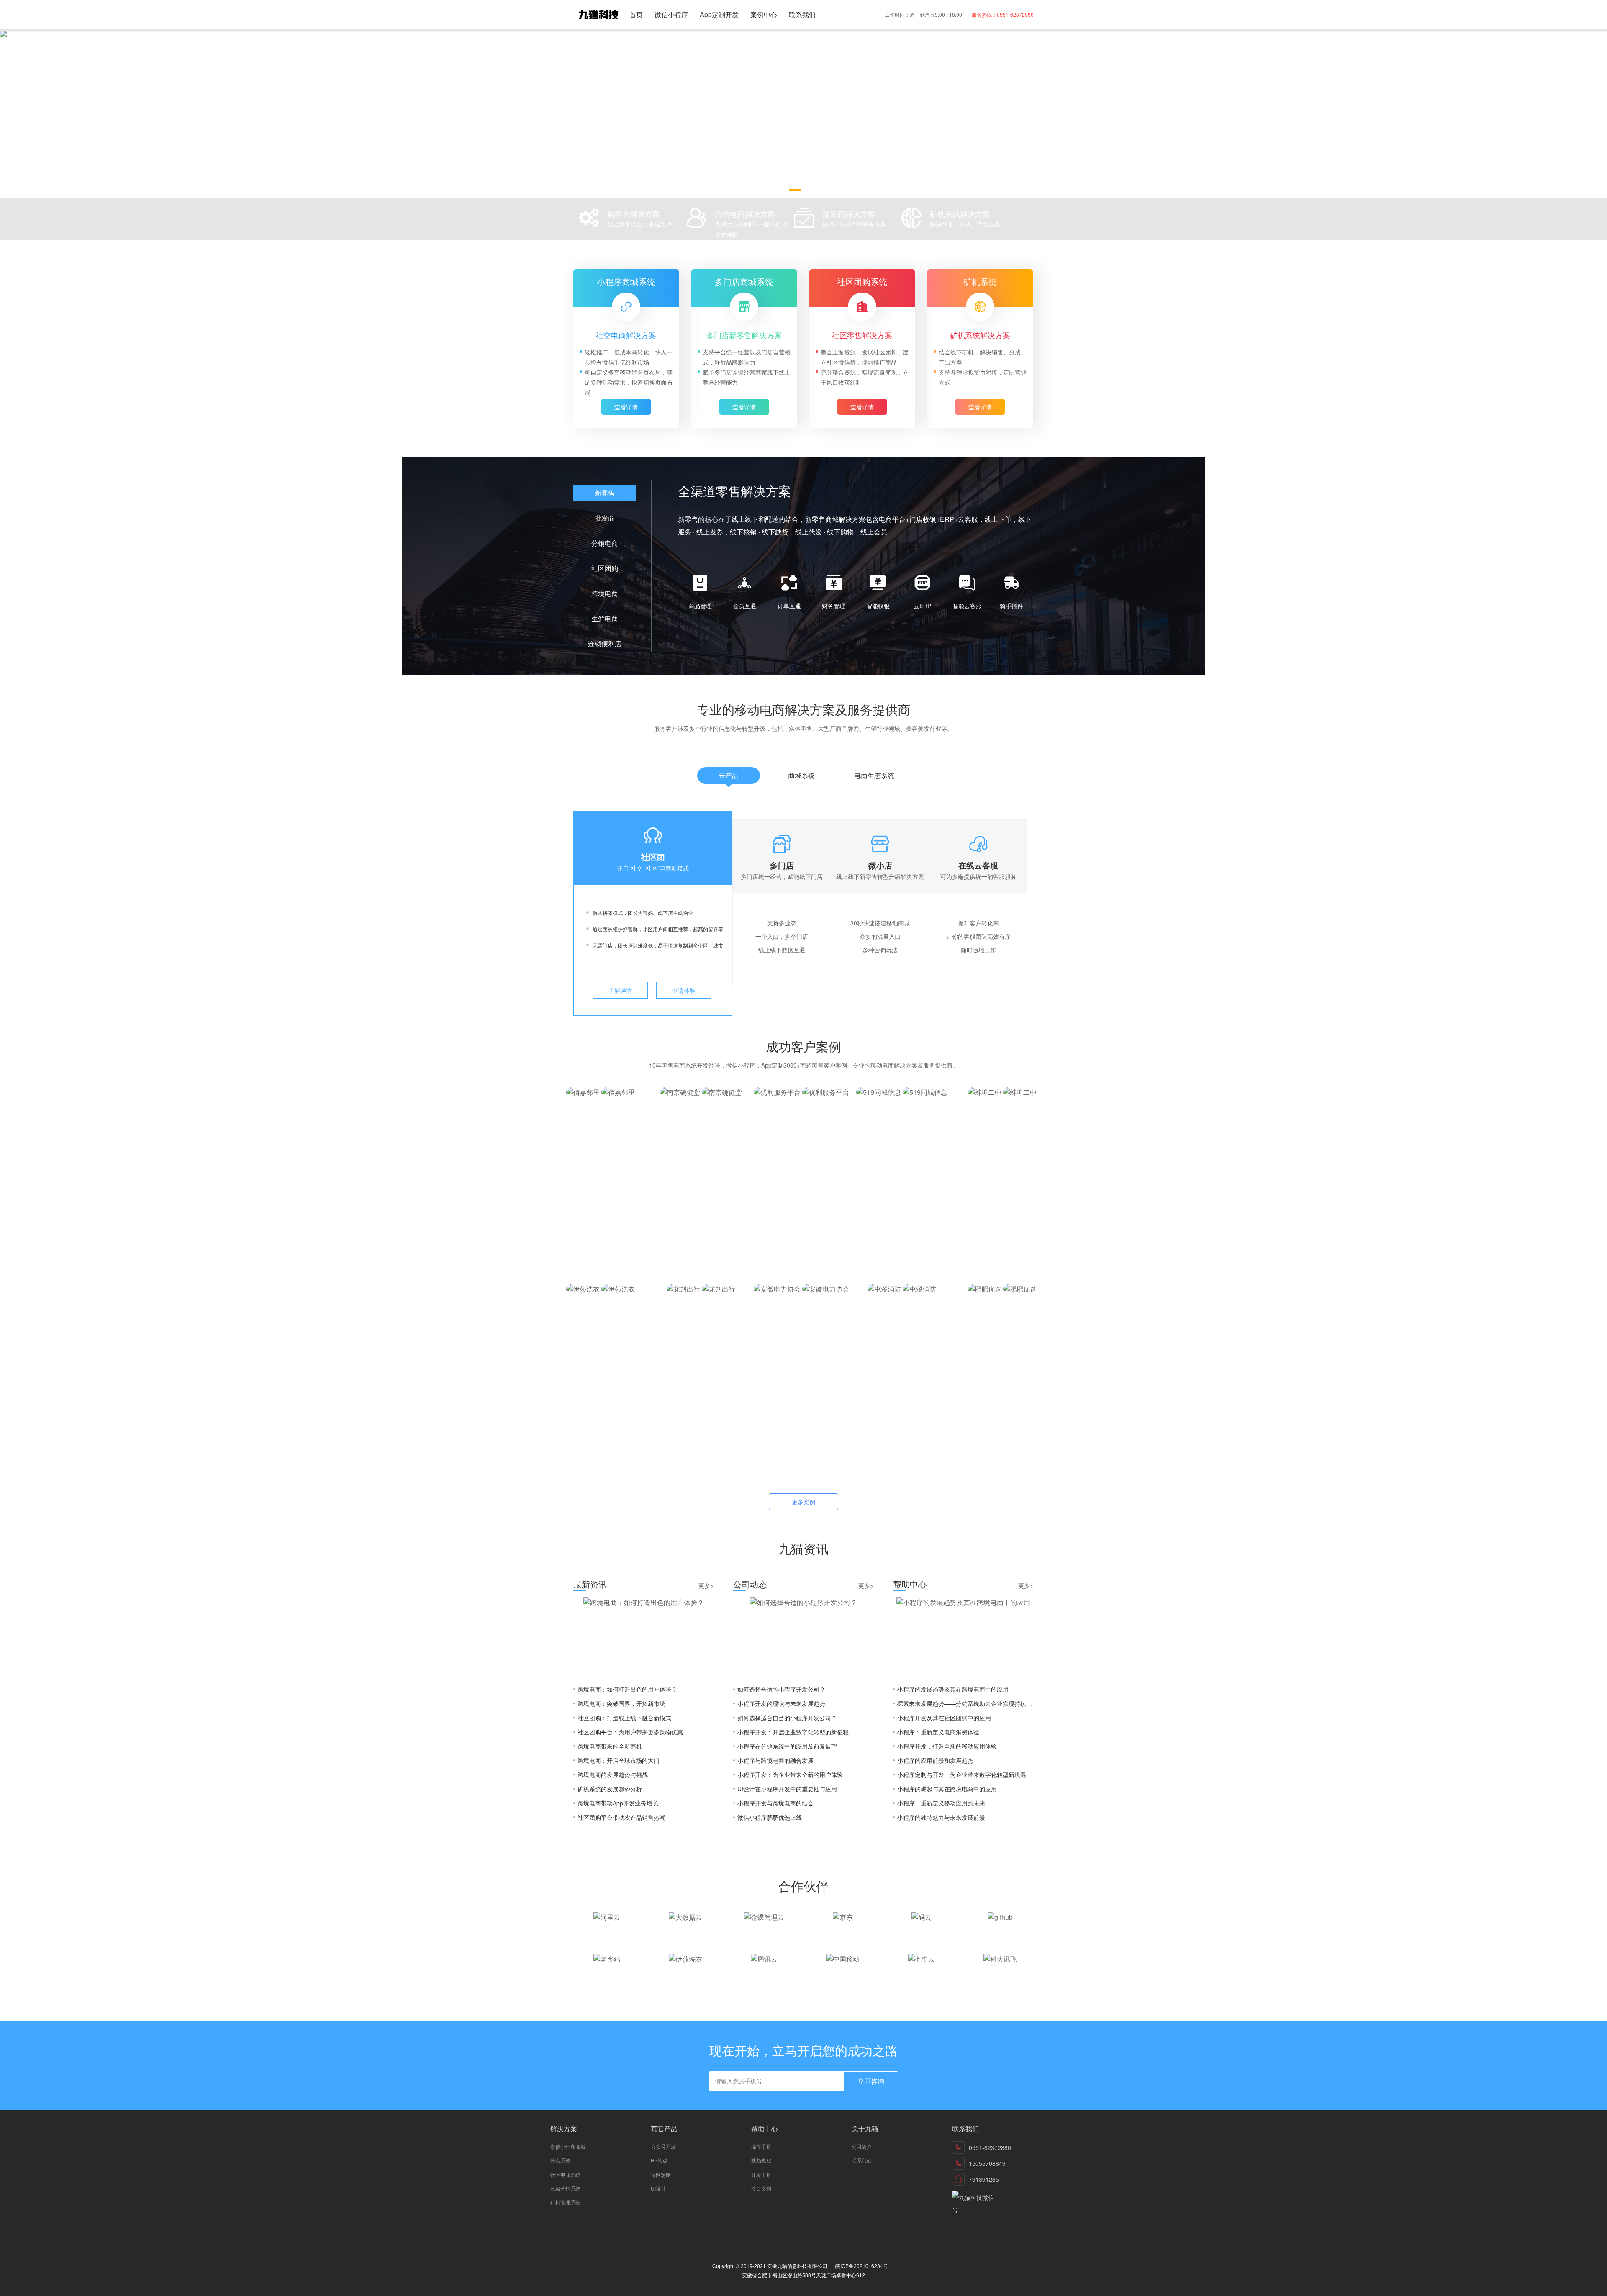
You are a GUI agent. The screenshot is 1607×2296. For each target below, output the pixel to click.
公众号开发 (663, 2146)
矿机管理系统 (565, 2202)
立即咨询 (871, 2081)
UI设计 (658, 2188)
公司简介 (862, 2146)
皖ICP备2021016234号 (862, 2266)
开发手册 (761, 2174)
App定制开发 (719, 14)
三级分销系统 (565, 2188)
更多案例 (803, 1502)
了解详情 (620, 990)
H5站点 (659, 2160)
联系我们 (802, 14)
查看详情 (626, 407)
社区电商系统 (565, 2174)
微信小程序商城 (568, 2146)
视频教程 (761, 2160)
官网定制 (661, 2174)
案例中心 (764, 14)
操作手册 (761, 2146)
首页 (636, 14)
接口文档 (761, 2188)
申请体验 (684, 990)
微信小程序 (671, 14)
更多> (706, 1585)
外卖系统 (560, 2160)
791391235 (984, 2179)
